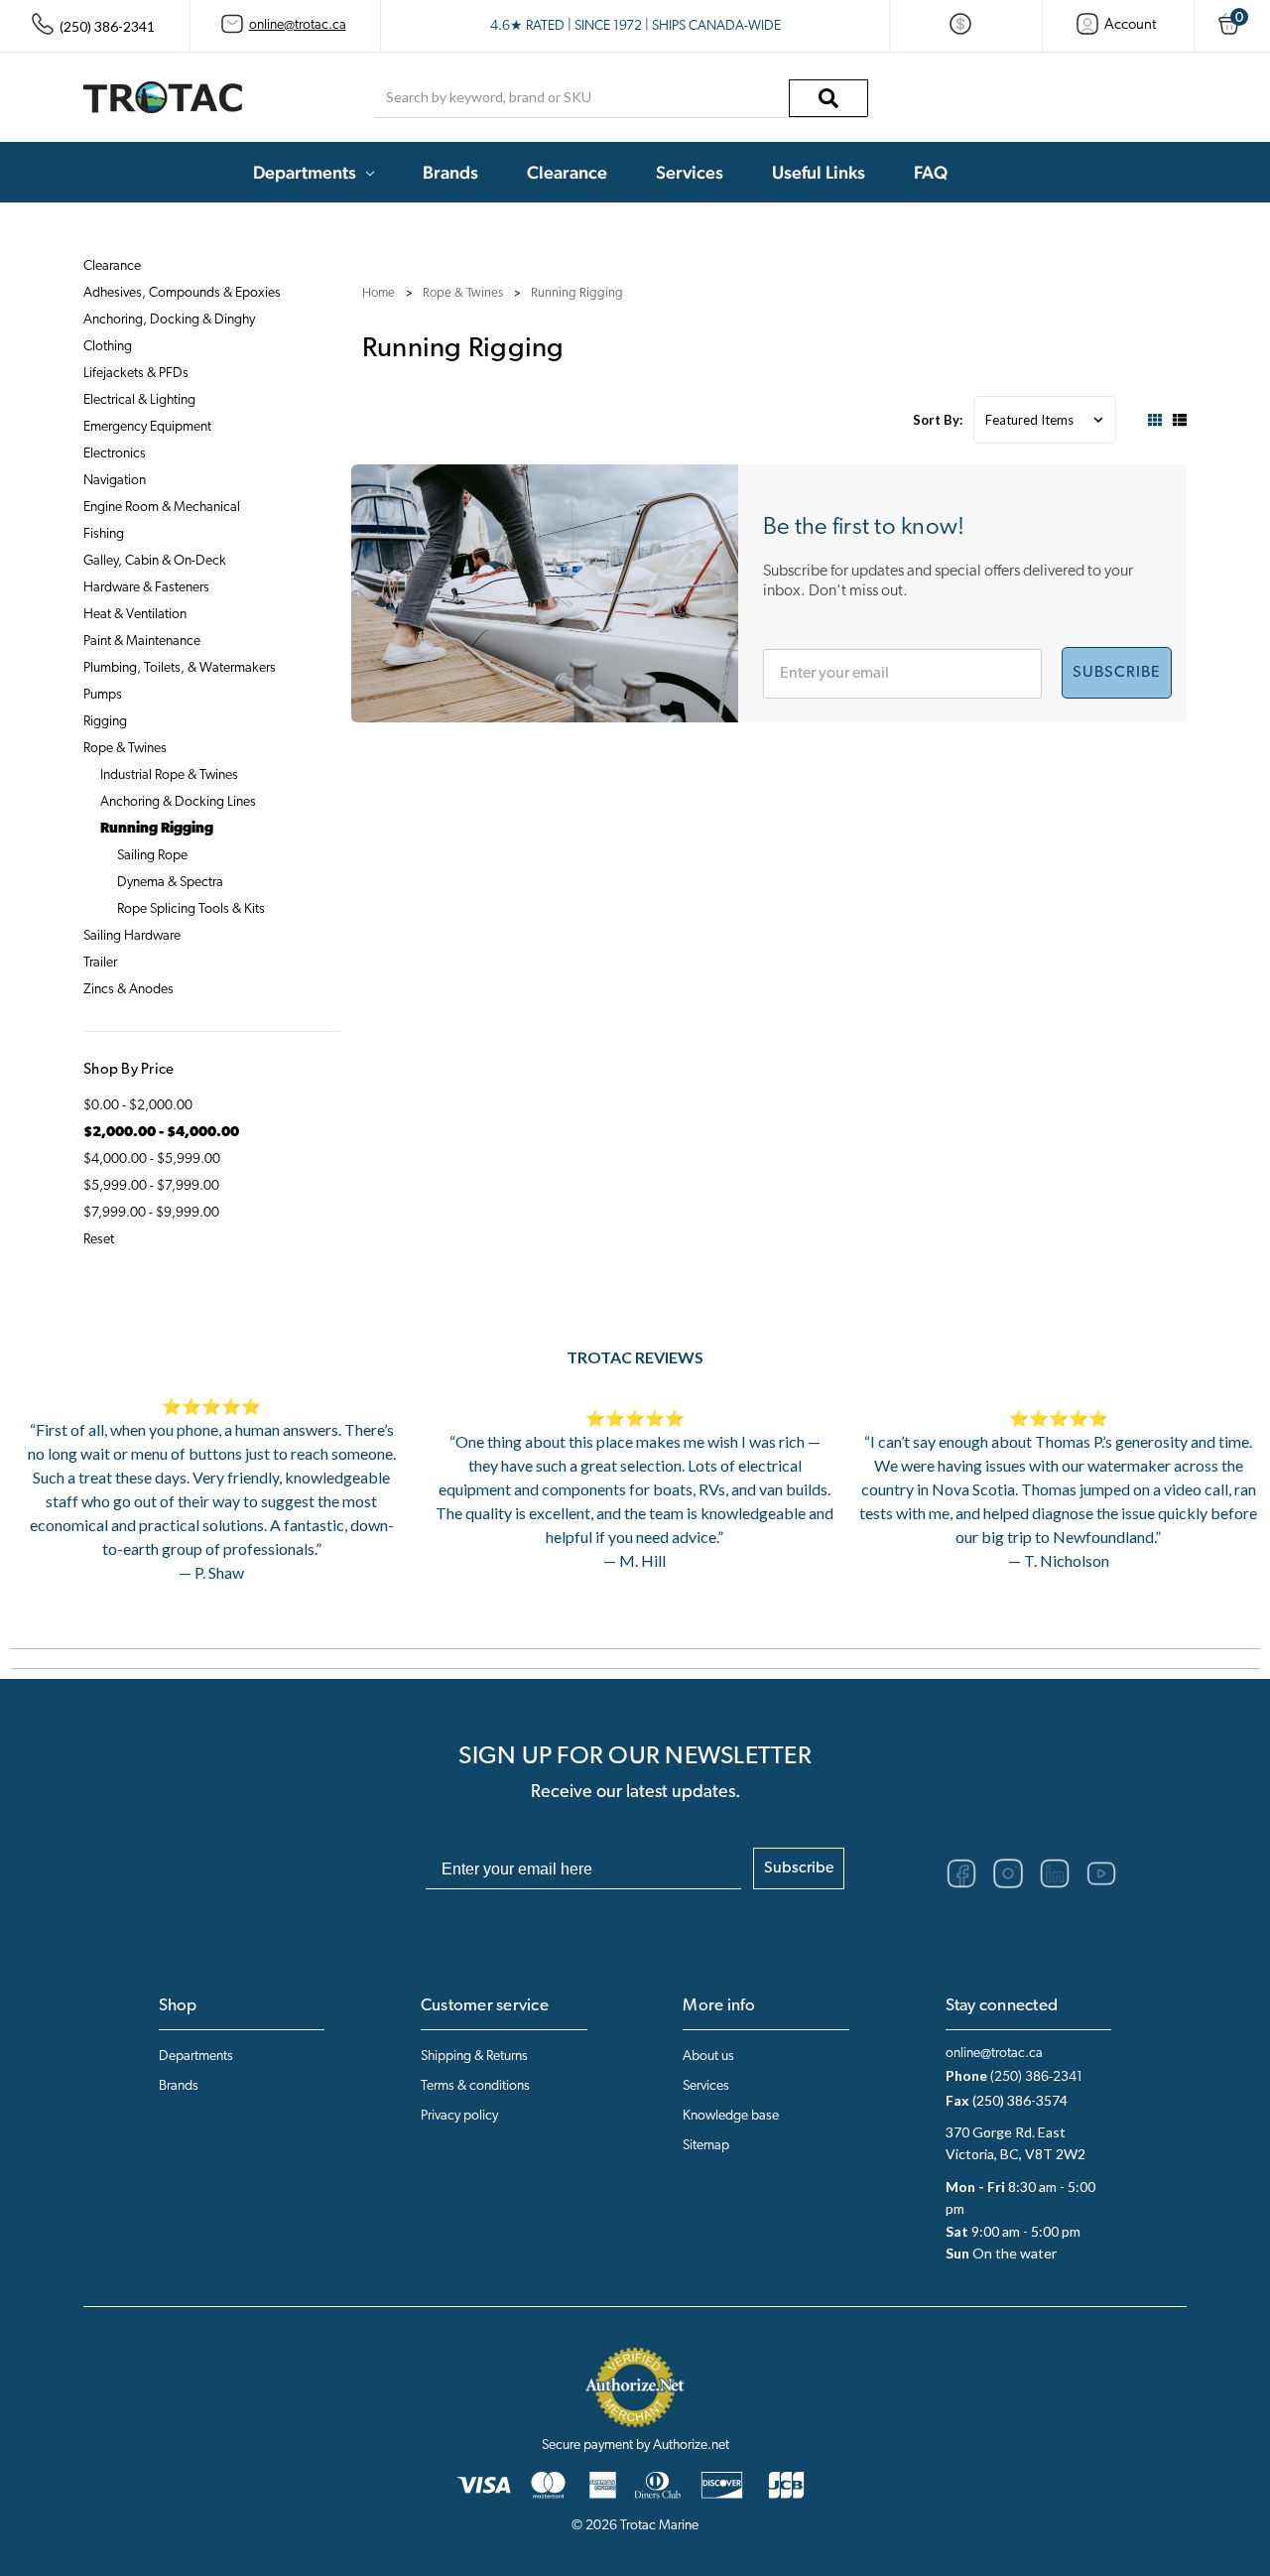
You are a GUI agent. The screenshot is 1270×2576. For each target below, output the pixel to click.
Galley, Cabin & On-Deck (155, 561)
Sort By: (938, 420)
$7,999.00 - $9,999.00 (151, 1213)
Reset (99, 1240)
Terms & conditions (475, 2086)
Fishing (104, 534)
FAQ (931, 172)
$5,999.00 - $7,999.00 (151, 1186)
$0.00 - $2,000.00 (138, 1106)
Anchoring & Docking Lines (178, 802)
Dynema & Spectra (170, 883)
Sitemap (706, 2146)
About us (708, 2057)
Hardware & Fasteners (146, 588)
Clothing (108, 347)
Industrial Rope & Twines (169, 775)
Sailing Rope (152, 856)
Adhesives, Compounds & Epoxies (182, 293)
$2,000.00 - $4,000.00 (161, 1133)
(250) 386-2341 (1036, 2077)
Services (690, 172)
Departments (305, 172)
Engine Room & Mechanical (162, 508)
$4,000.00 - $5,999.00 (152, 1159)
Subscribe (799, 1868)
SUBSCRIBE (1117, 673)
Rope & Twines (125, 749)
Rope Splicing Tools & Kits (191, 909)
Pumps (103, 695)
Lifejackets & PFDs (136, 374)
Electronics (115, 454)
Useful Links (819, 172)
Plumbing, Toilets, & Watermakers (180, 668)
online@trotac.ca (298, 25)
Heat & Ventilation (135, 615)
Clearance (567, 172)
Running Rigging (157, 829)
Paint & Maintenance (142, 642)
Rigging (105, 722)
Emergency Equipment (147, 427)
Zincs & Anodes (128, 990)
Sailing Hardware (132, 936)
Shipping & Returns (474, 2057)
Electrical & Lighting (139, 400)
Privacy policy (459, 2116)
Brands (450, 172)
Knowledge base (731, 2116)
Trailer (100, 963)
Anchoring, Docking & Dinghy (169, 320)
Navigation (115, 481)
